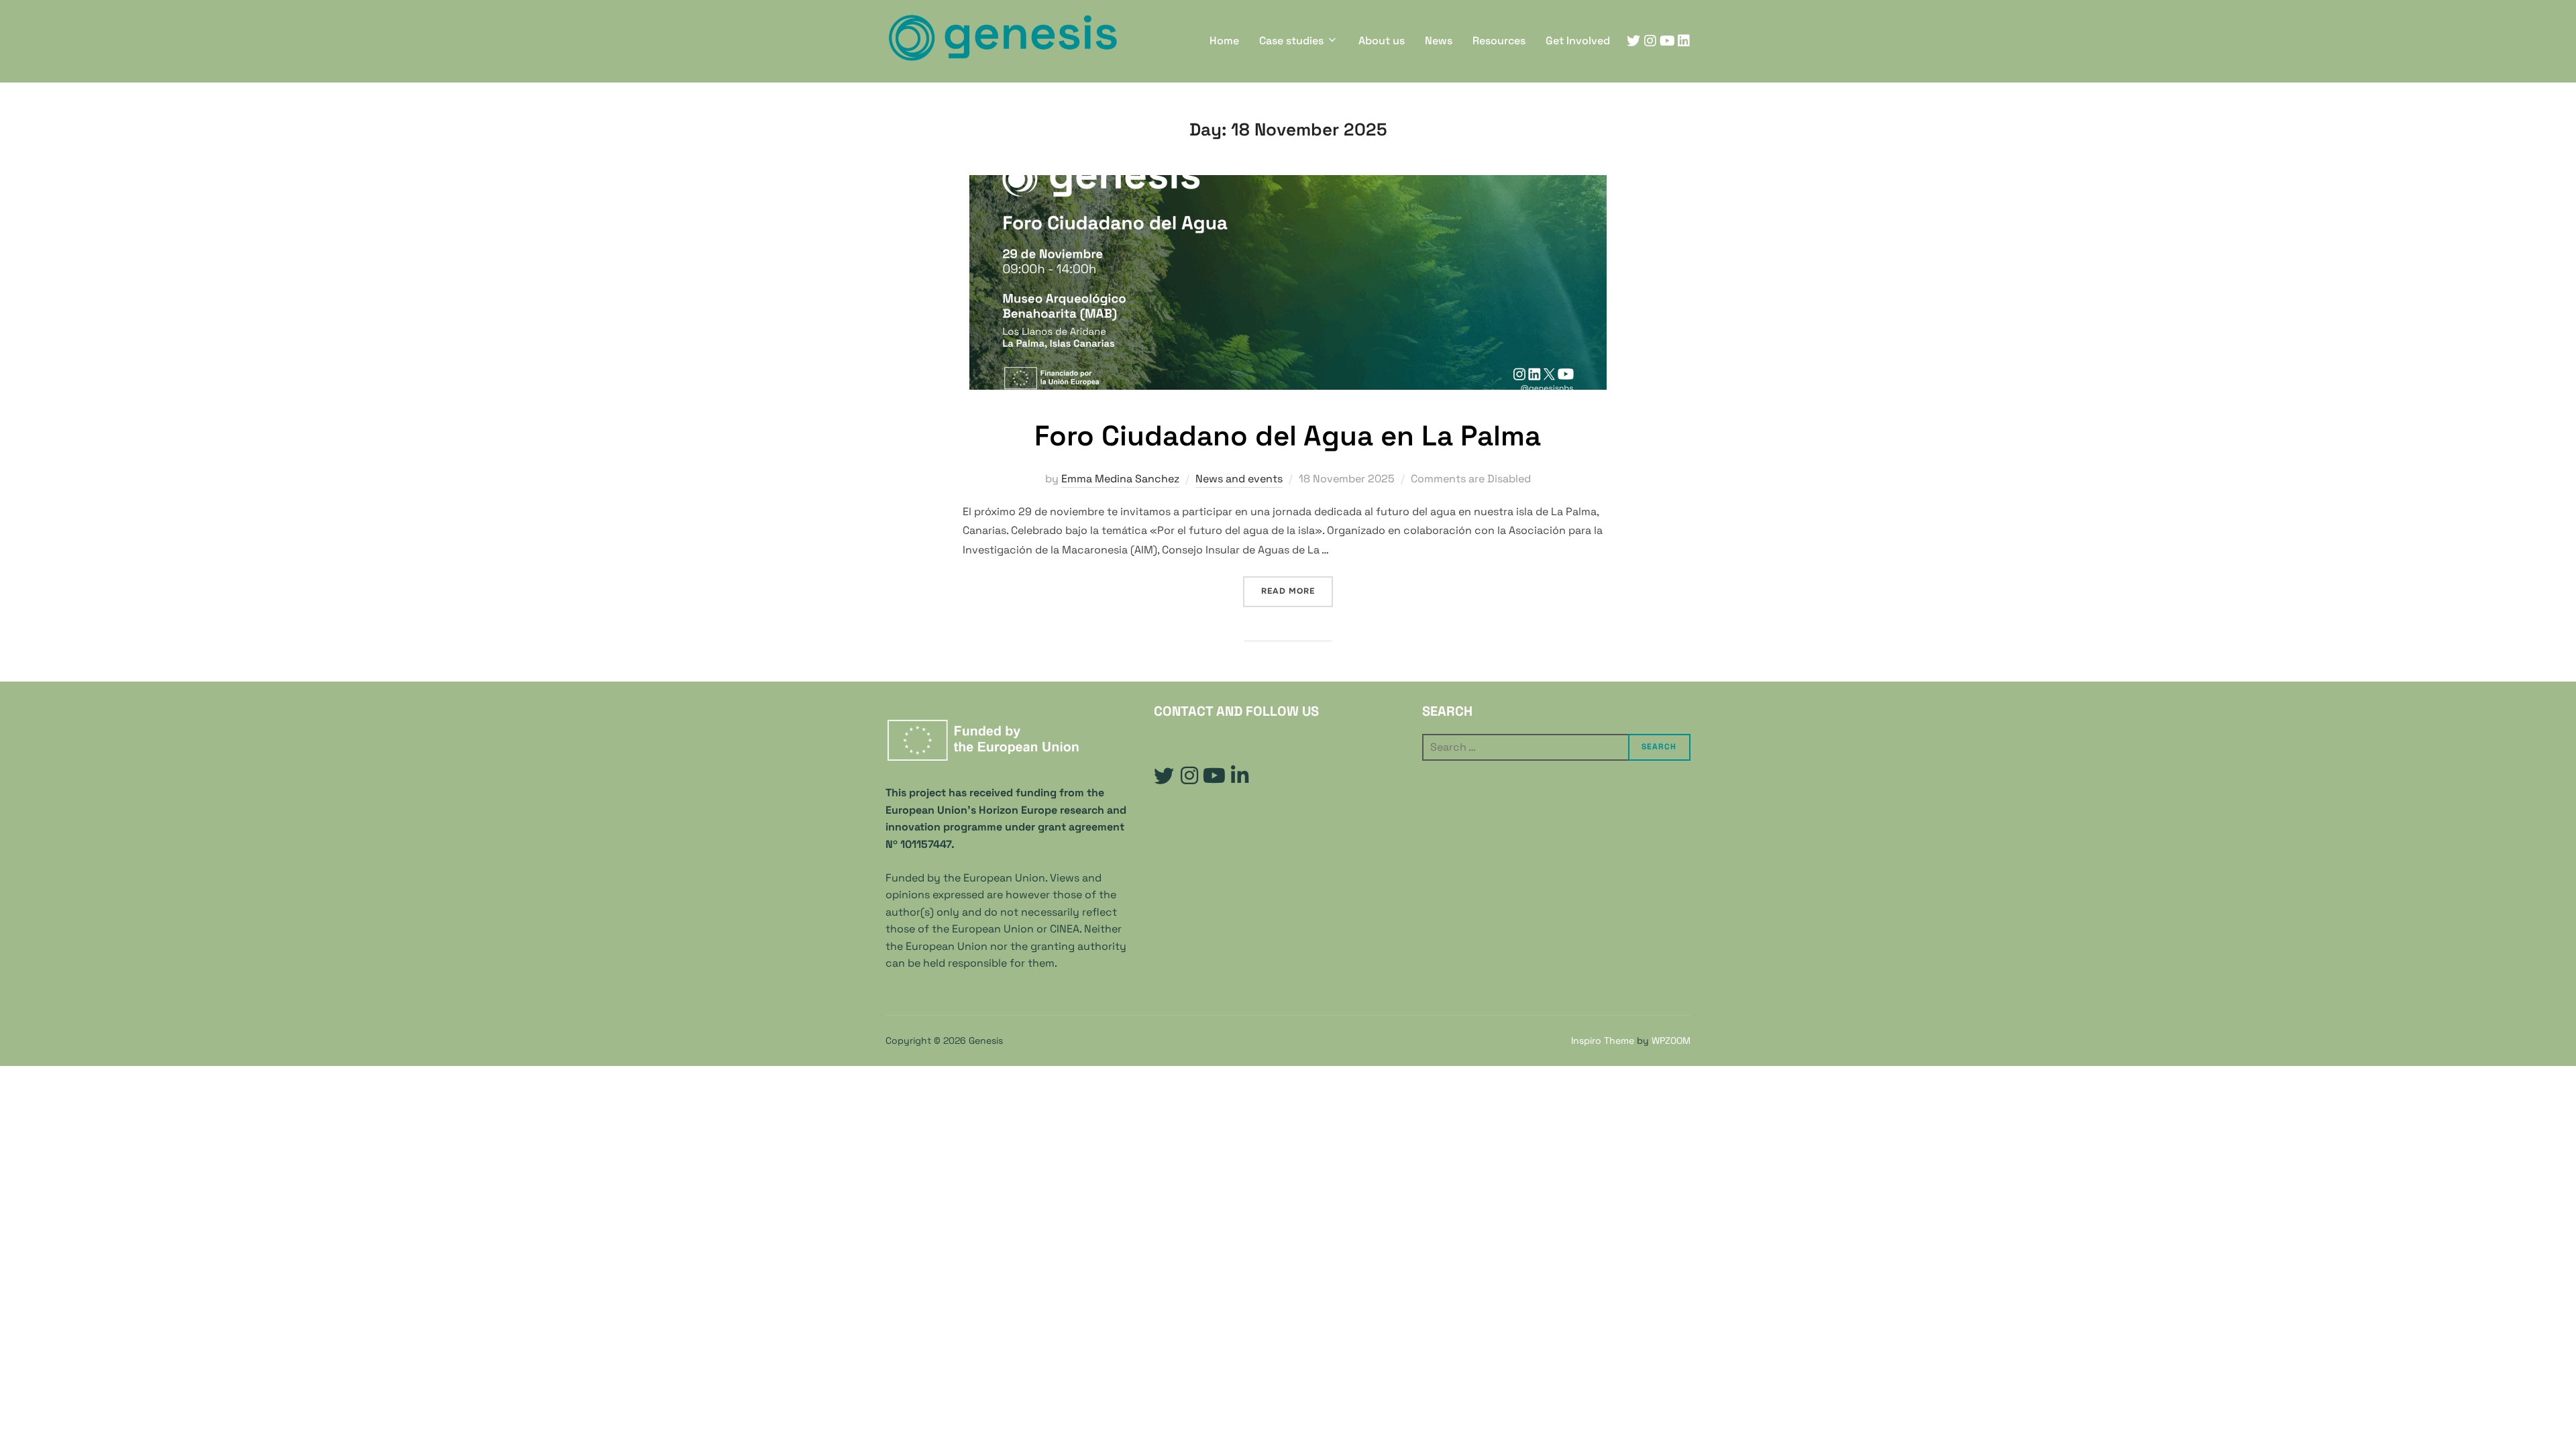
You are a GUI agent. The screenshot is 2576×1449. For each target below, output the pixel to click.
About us (1382, 41)
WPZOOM (1671, 1040)
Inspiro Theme (1603, 1040)
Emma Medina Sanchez (1120, 479)
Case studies (1291, 41)
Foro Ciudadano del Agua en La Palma (1288, 436)
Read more (1297, 591)
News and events (1239, 479)
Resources (1499, 41)
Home (1224, 41)
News (1439, 41)
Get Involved (1578, 41)
